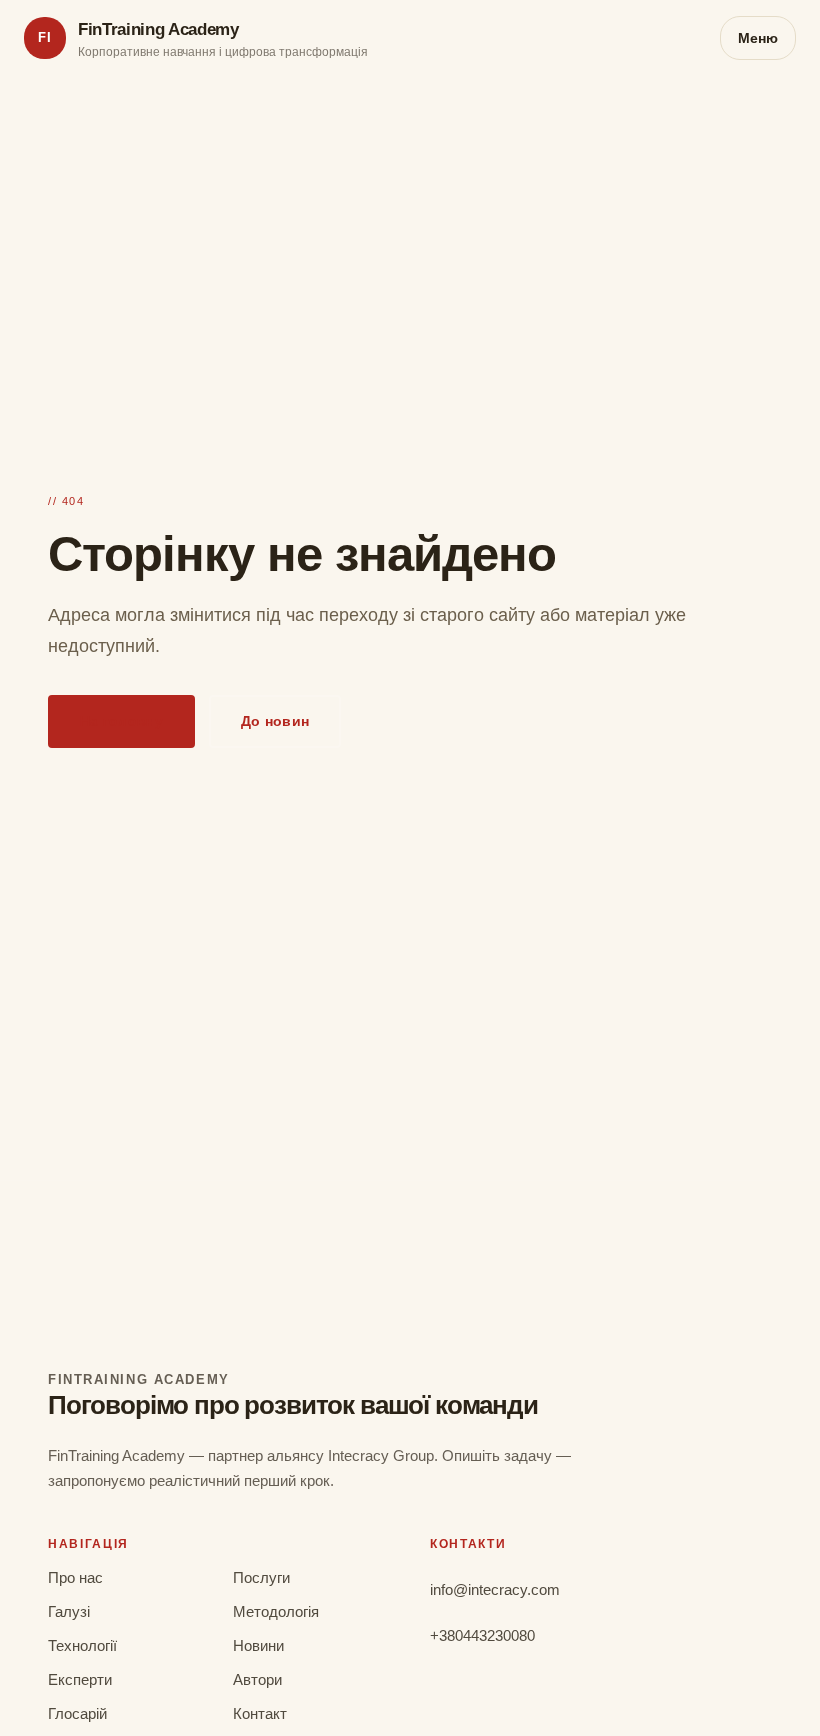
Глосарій (77, 1713)
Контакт (260, 1713)
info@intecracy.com (495, 1589)
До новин (275, 721)
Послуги (261, 1577)
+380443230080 (482, 1635)
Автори (257, 1679)
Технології (82, 1645)
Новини (258, 1645)
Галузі (69, 1611)
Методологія (276, 1611)
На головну (121, 721)
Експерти (80, 1679)
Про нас (75, 1577)
